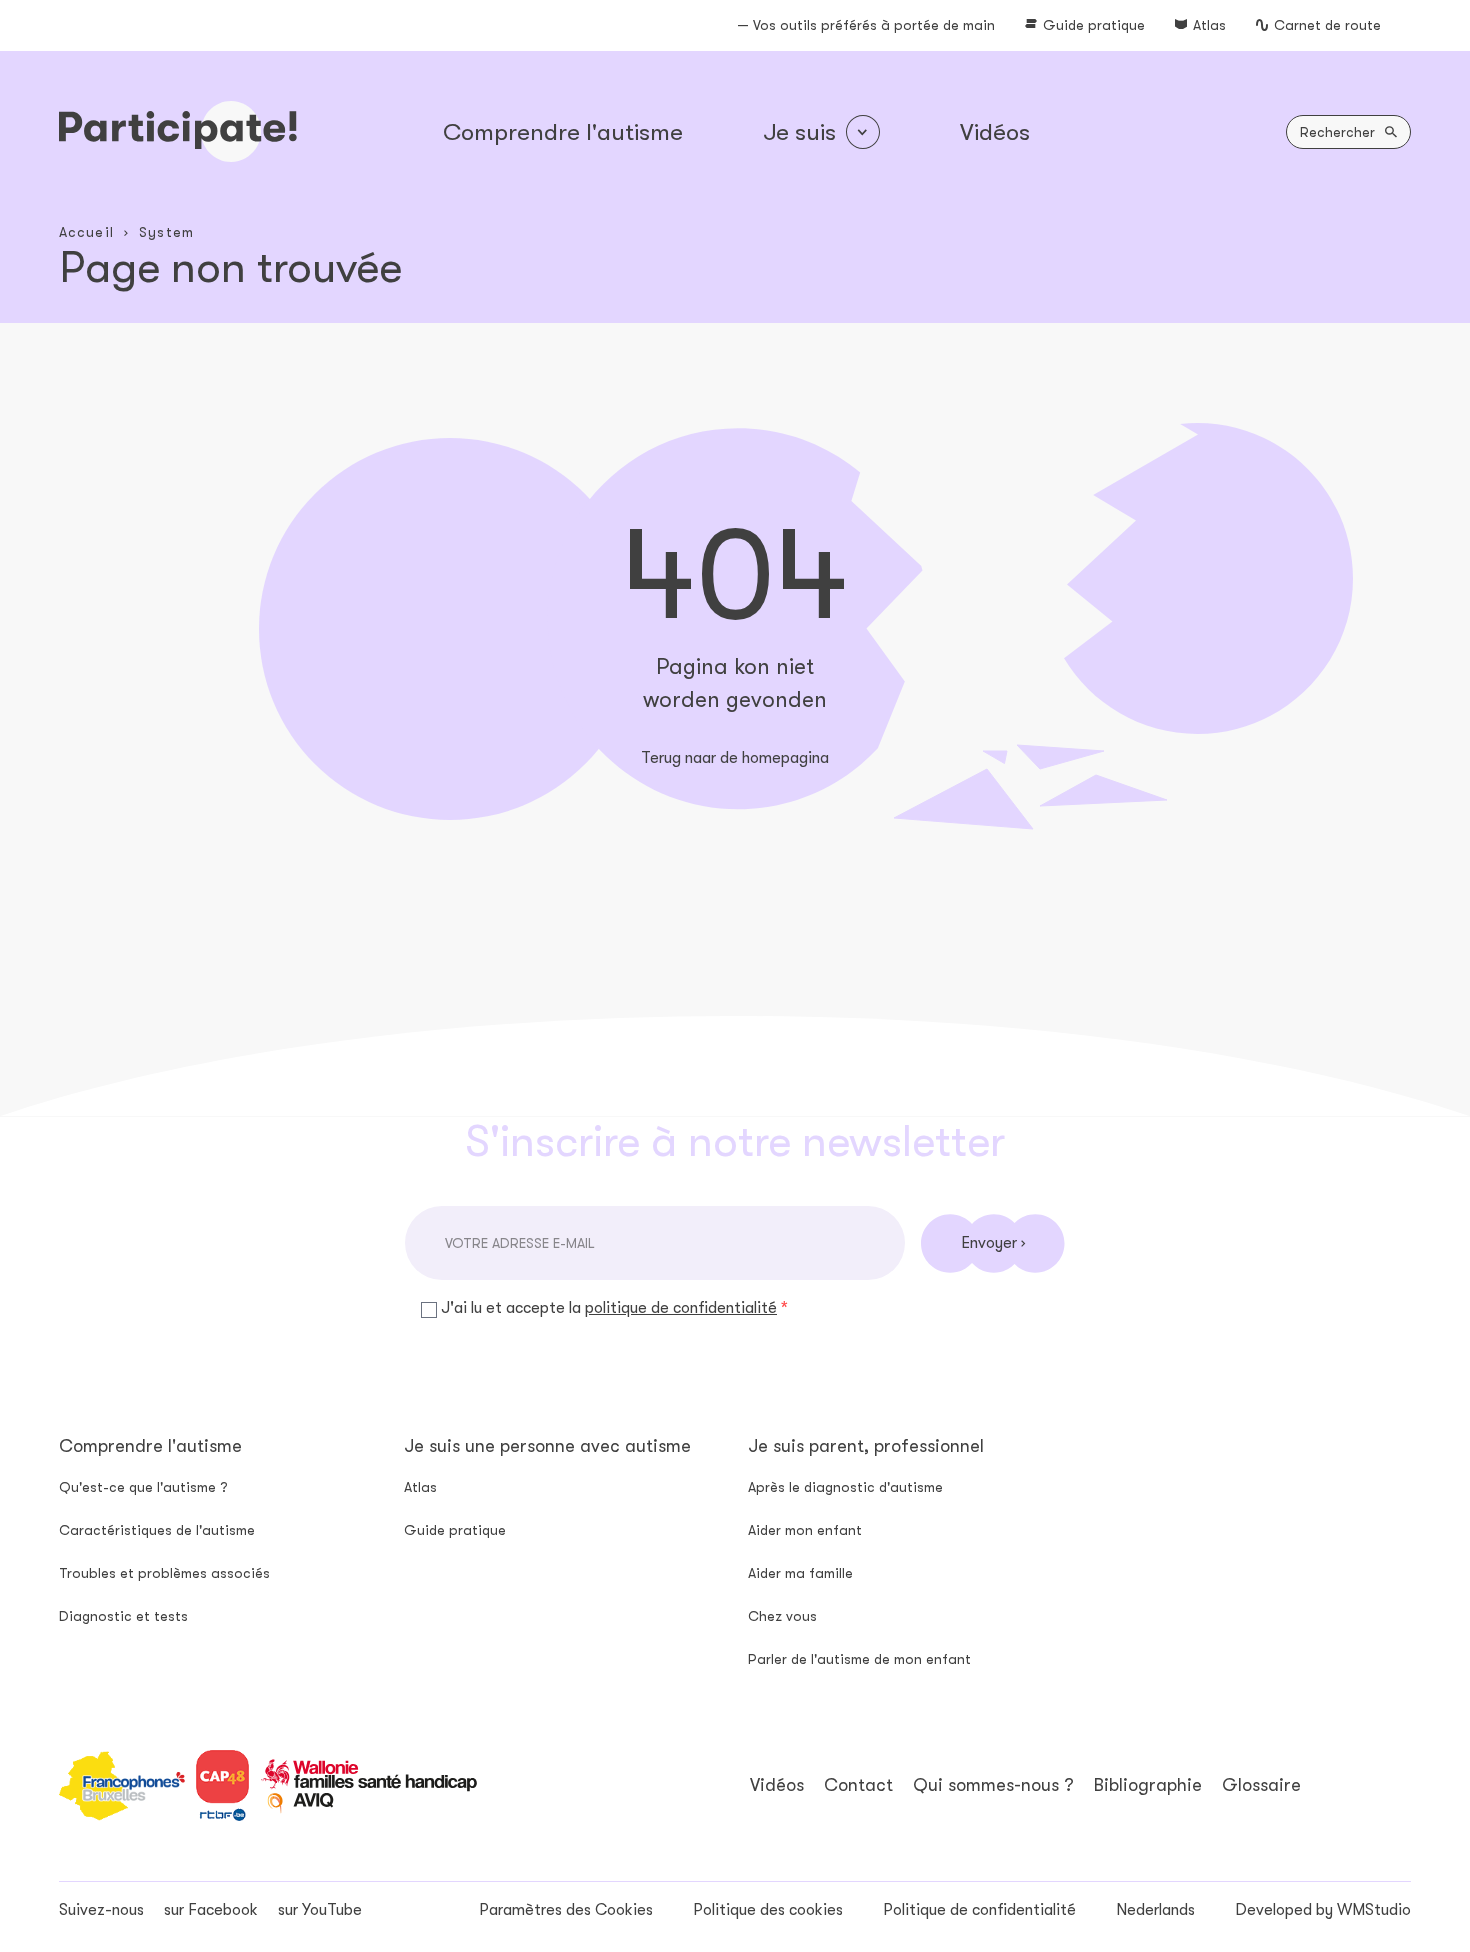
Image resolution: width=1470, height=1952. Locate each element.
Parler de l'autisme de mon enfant (859, 1659)
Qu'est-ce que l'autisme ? (143, 1487)
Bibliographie (1148, 1785)
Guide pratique (1094, 25)
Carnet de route (1327, 25)
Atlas (1209, 25)
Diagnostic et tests (123, 1616)
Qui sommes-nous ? (993, 1785)
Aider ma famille (800, 1573)
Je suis (799, 132)
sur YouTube (320, 1910)
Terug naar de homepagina (735, 758)
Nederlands (1155, 1910)
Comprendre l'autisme (563, 132)
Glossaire (1261, 1785)
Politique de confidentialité (979, 1910)
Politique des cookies (768, 1910)
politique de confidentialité (681, 1308)
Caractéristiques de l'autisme (157, 1530)
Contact (858, 1785)
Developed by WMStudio (1323, 1910)
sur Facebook (211, 1910)
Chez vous (782, 1616)
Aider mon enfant (805, 1530)
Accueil (86, 232)
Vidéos (995, 132)
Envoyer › (993, 1243)
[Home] (178, 131)
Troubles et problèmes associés (164, 1573)
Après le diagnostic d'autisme (845, 1487)
